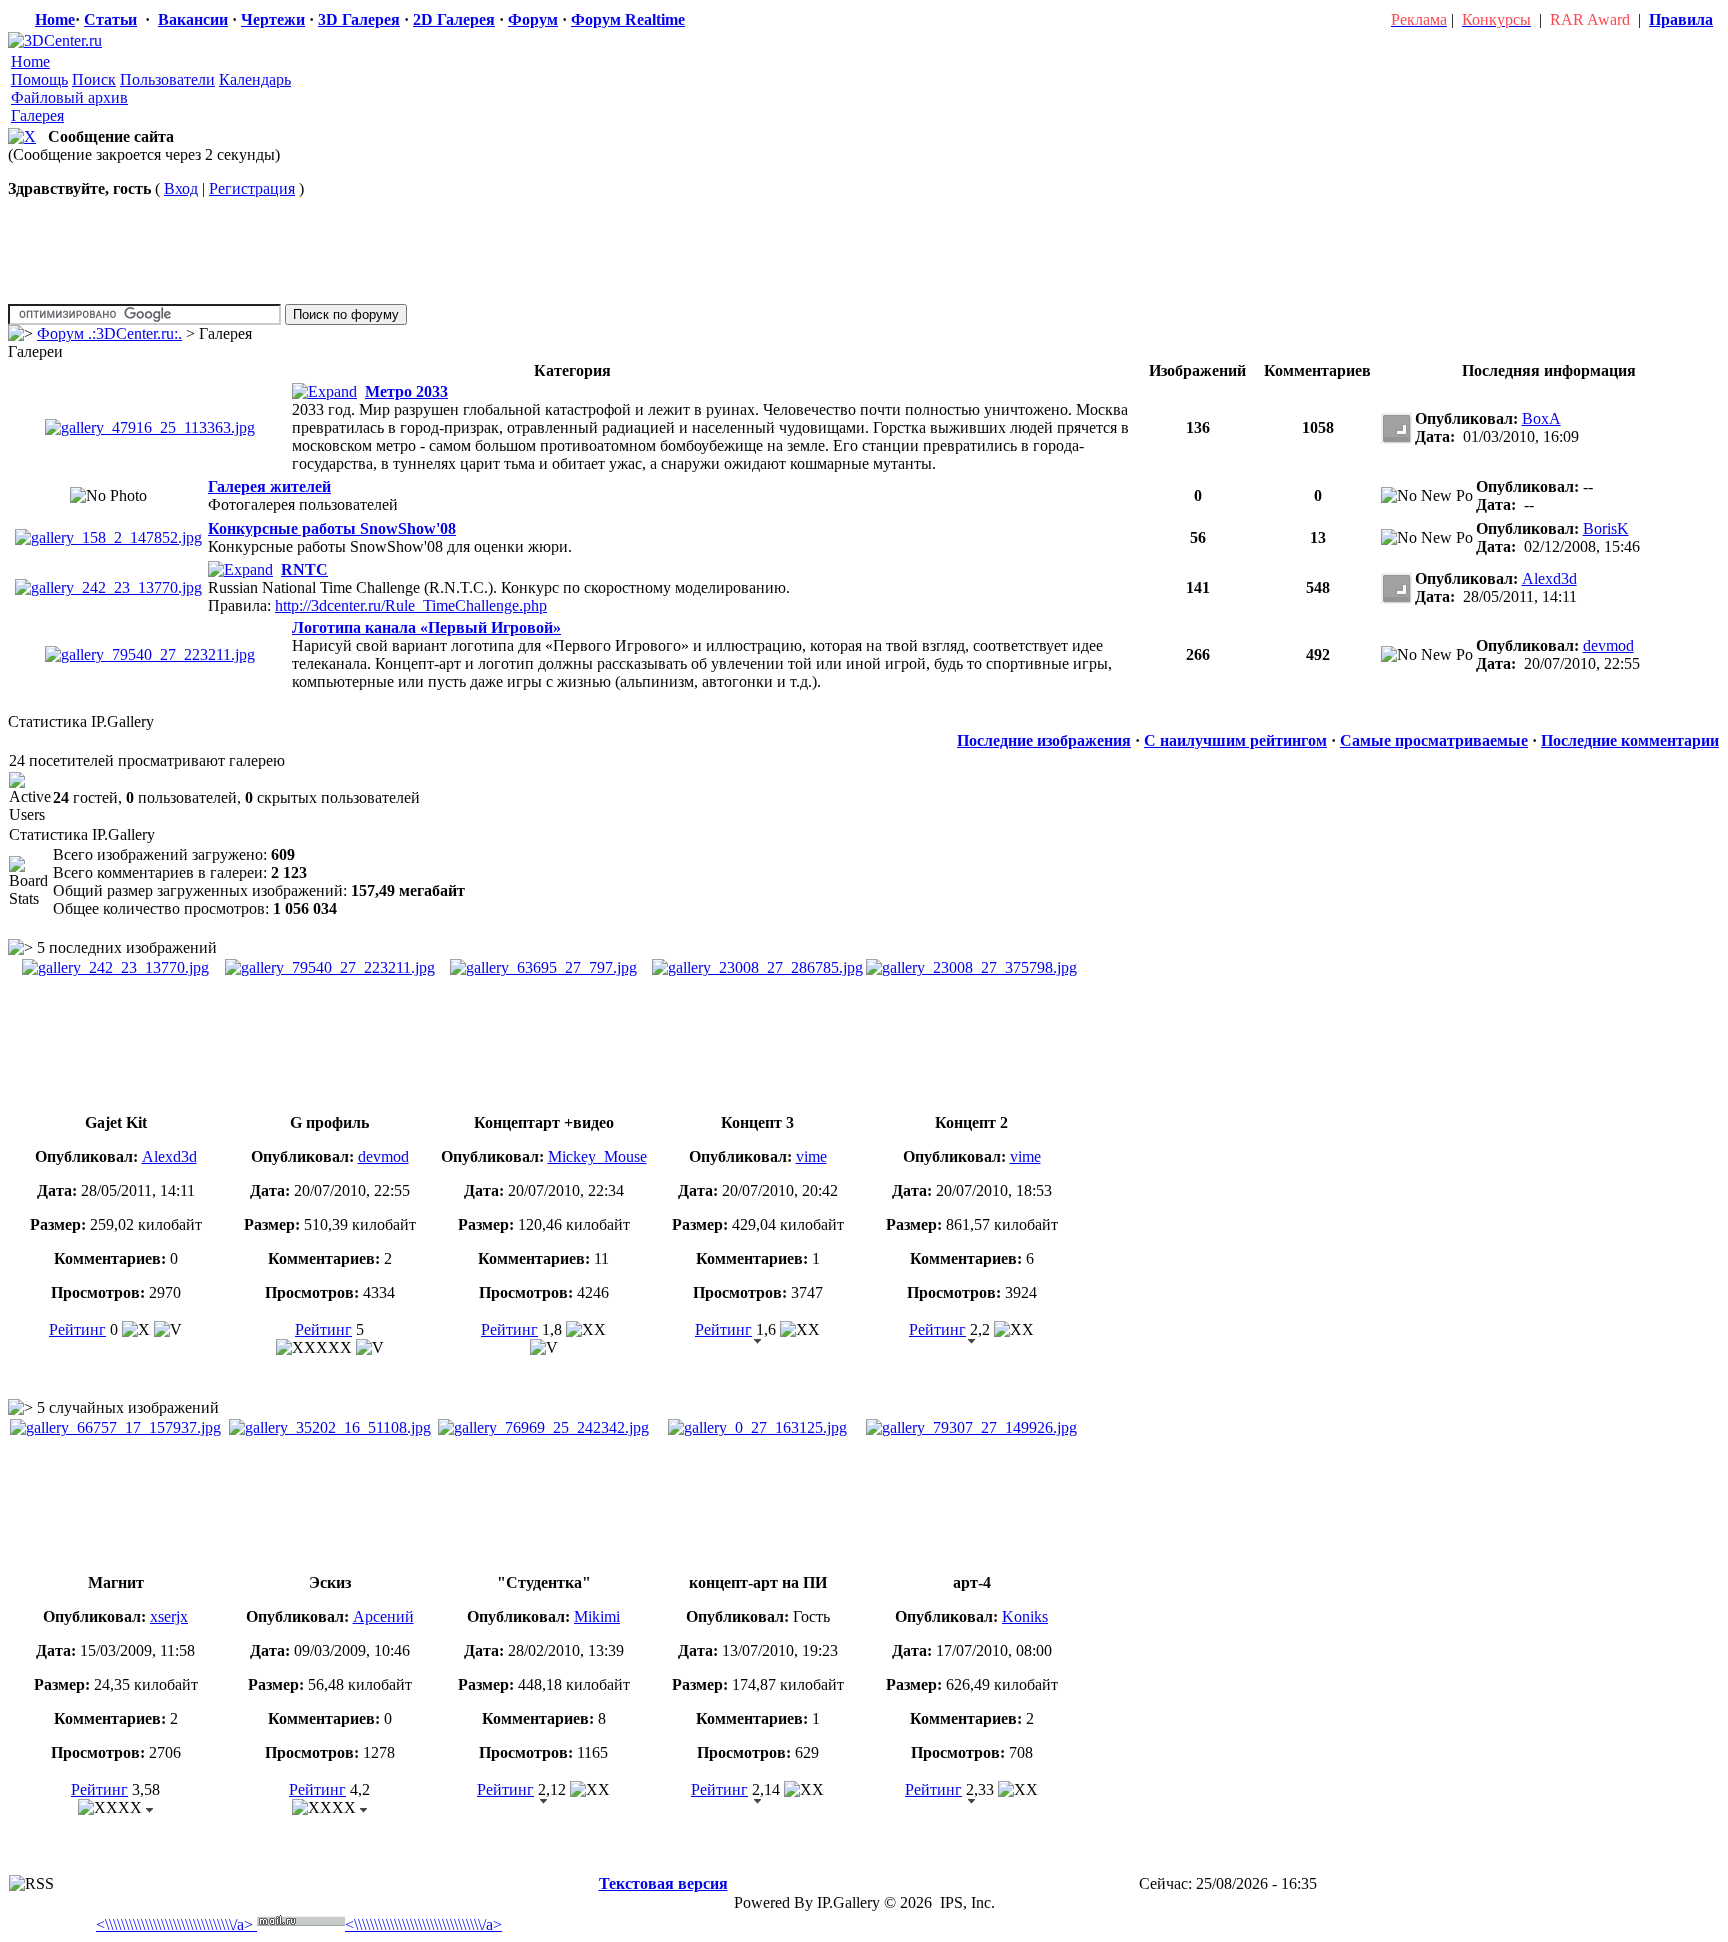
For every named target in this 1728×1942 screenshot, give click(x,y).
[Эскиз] (330, 1427)
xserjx (169, 1616)
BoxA (1541, 418)
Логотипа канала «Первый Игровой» (426, 627)
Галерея (37, 115)
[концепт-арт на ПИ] (757, 1427)
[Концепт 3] (757, 967)
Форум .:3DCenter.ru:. (109, 333)
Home (55, 19)
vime (811, 1156)
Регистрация (252, 188)
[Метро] (150, 427)
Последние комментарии (1630, 740)
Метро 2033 (406, 391)
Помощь (39, 79)
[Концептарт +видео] (543, 967)
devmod (1608, 645)
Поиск (94, 79)
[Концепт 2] (971, 967)
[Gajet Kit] (108, 587)
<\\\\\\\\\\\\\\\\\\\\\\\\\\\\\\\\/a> (174, 1924)
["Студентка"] (543, 1427)
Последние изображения (1044, 740)
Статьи (110, 19)
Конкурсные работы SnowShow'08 (332, 528)
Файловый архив (69, 97)
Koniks (1025, 1616)
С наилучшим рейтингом (1235, 740)
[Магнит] (115, 1427)
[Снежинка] (108, 537)
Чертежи (273, 19)
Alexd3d (1549, 578)
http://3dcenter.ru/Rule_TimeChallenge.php (411, 605)
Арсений (383, 1616)
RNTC (304, 569)
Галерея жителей (269, 486)
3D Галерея (359, 19)
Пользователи (167, 79)
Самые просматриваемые (1434, 740)
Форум (533, 19)
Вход (181, 188)
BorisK (1606, 528)
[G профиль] (150, 654)
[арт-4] (971, 1427)
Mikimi (597, 1616)
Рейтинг (77, 1329)
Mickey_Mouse (597, 1156)
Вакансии (193, 19)
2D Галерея (454, 19)
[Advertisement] (372, 1866)
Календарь (255, 79)
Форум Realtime (628, 19)
